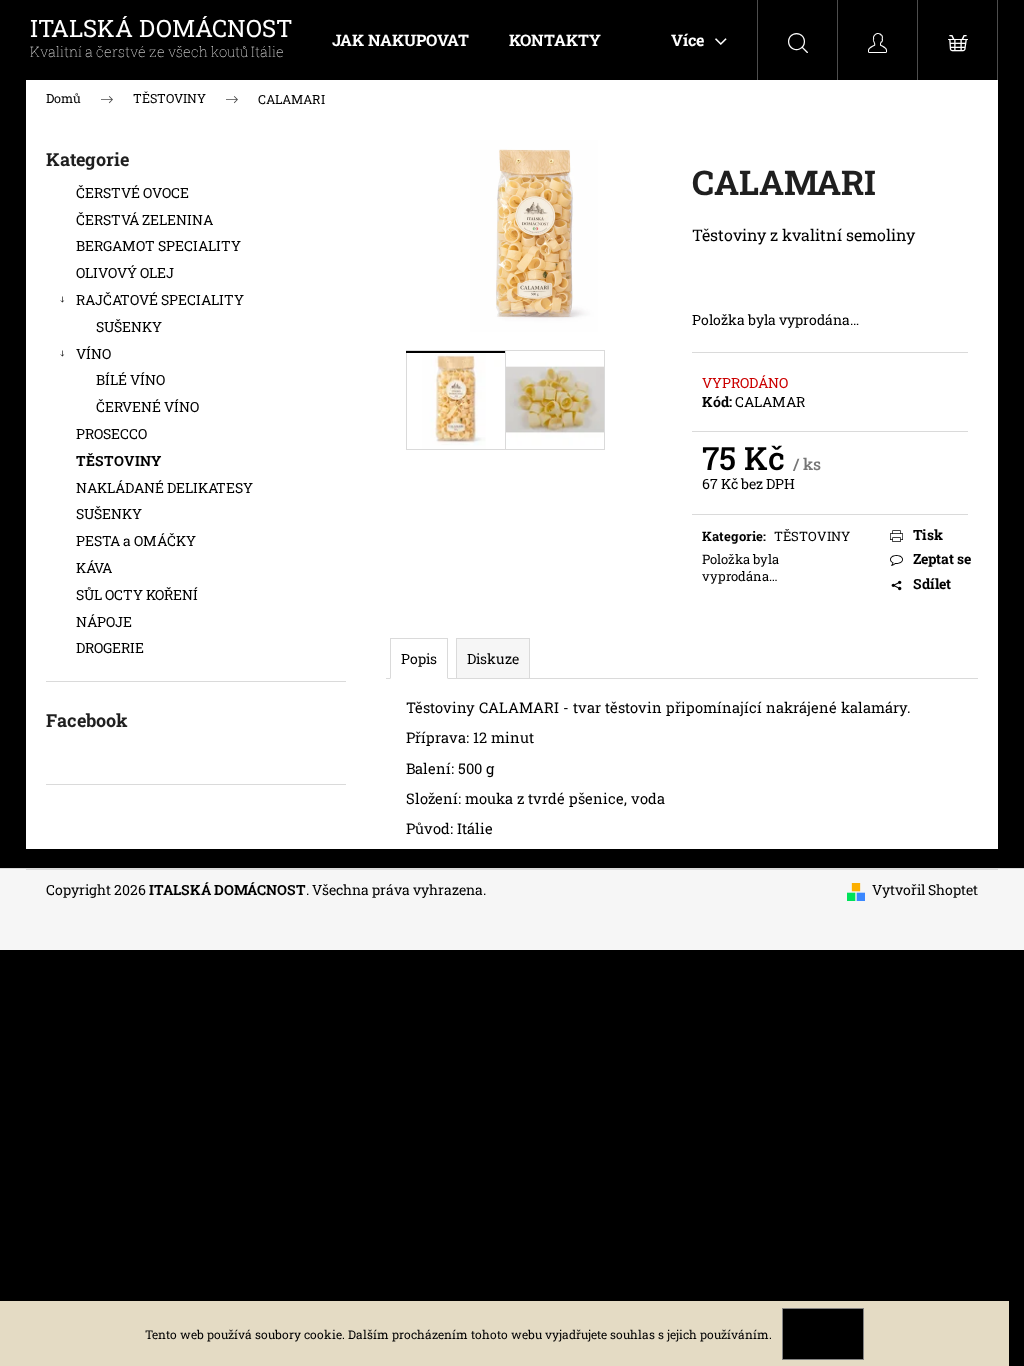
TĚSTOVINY (118, 460)
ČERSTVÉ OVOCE (132, 192)
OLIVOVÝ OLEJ (125, 272)
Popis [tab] (419, 658)
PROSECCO (111, 433)
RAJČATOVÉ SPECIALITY (160, 299)
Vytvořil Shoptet (925, 889)
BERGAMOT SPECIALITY (158, 245)
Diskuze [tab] (493, 658)
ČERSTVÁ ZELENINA (144, 219)
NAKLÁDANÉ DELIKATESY (164, 487)
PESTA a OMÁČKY (136, 540)
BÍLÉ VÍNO (130, 379)
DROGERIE (110, 647)
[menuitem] (400, 40)
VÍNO (93, 353)
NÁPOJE (104, 621)
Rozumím (823, 1334)
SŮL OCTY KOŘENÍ (137, 594)
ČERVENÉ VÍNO (147, 406)
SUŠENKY (129, 326)
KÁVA (94, 567)
